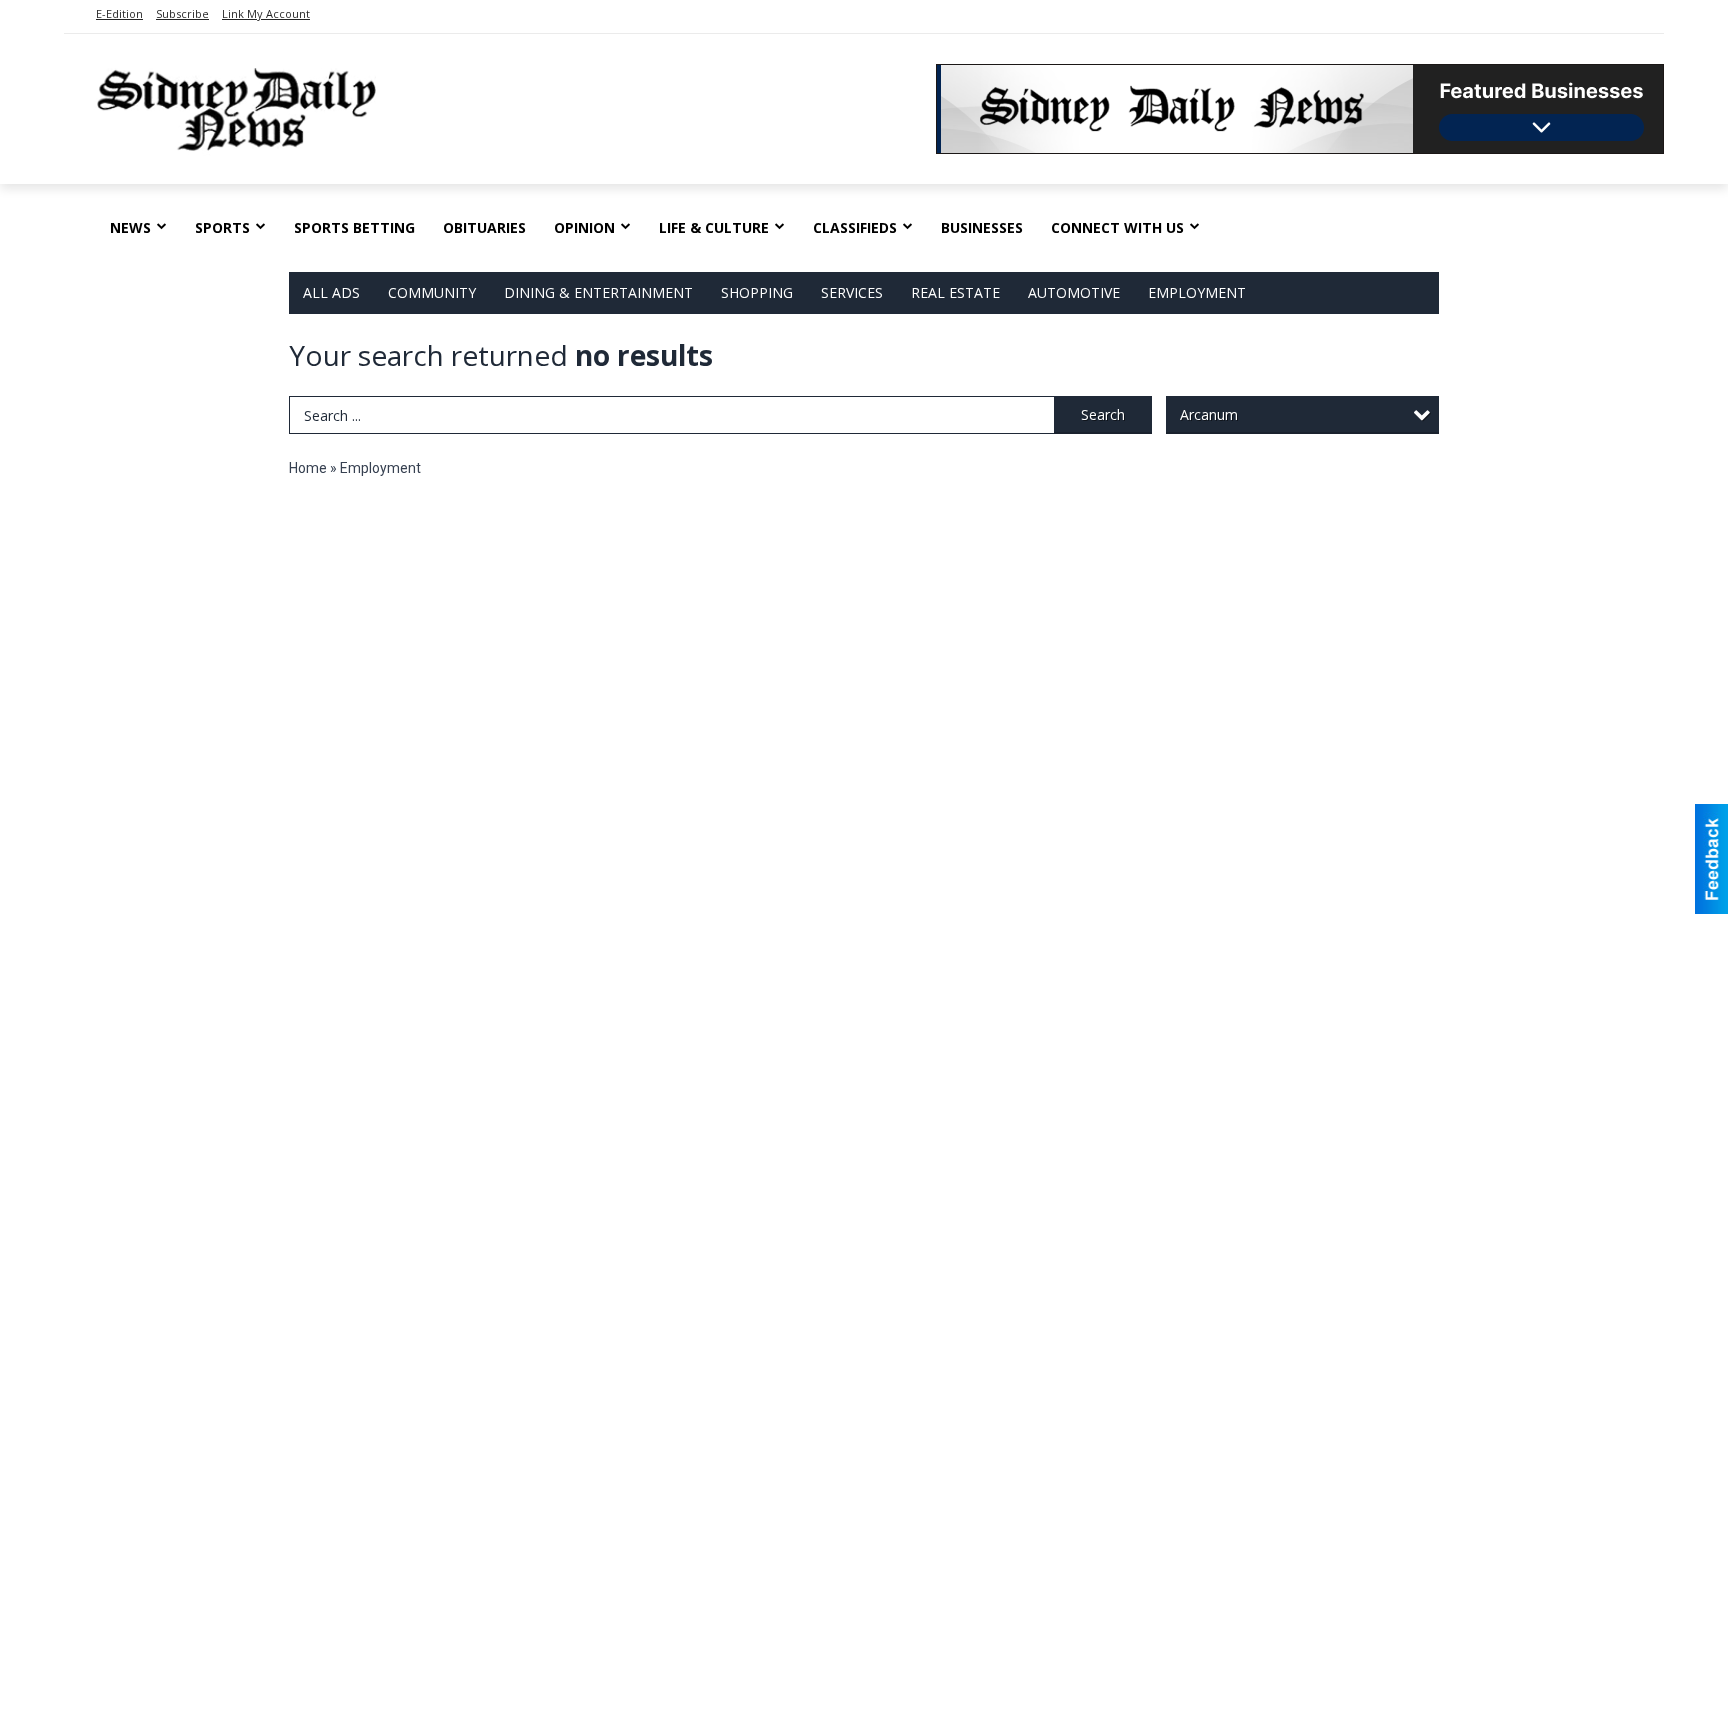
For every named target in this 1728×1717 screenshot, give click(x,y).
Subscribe (182, 13)
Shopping (757, 292)
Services (852, 292)
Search (1103, 414)
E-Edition (119, 13)
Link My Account (266, 13)
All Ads (331, 292)
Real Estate (955, 292)
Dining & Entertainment (598, 292)
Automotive (1074, 292)
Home (308, 468)
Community (432, 292)
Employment (1197, 292)
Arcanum (1209, 414)
